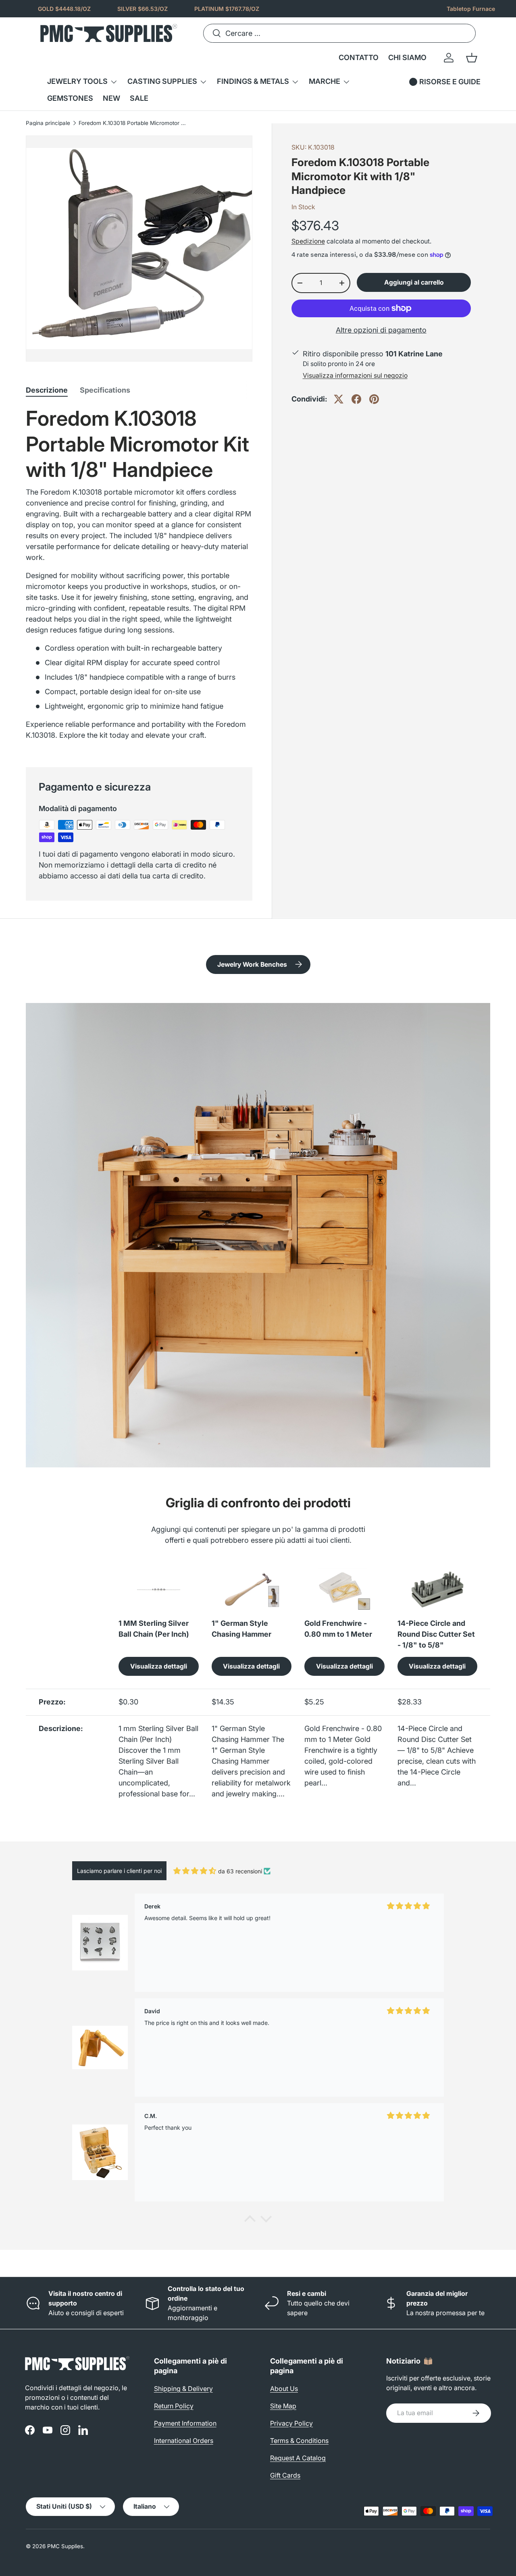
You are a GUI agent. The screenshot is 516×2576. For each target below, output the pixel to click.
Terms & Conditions (299, 2441)
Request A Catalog (298, 2458)
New (111, 98)
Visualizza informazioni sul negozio (355, 376)
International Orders (184, 2441)
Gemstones (70, 98)
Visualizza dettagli (159, 1666)
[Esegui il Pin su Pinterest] (374, 399)
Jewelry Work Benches (252, 964)
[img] (195, 1871)
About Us (284, 2389)
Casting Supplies (162, 81)
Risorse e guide (450, 82)
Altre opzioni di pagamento (381, 330)
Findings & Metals (253, 81)
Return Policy (174, 2406)
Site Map (283, 2406)
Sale (139, 98)
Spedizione (308, 241)
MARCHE (325, 81)
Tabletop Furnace (471, 9)
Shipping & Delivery (183, 2389)
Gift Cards (285, 2475)
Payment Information (185, 2423)
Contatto (359, 57)
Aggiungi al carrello (414, 282)
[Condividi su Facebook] (356, 399)
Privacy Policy (291, 2423)
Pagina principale (48, 123)
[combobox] (339, 33)
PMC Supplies (65, 2546)
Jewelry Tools (77, 81)
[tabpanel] (139, 577)
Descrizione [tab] (47, 390)
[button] (472, 58)
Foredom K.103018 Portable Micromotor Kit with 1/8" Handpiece (133, 123)
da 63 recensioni (240, 1871)
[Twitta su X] (339, 399)
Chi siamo (407, 57)
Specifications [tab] (105, 390)
